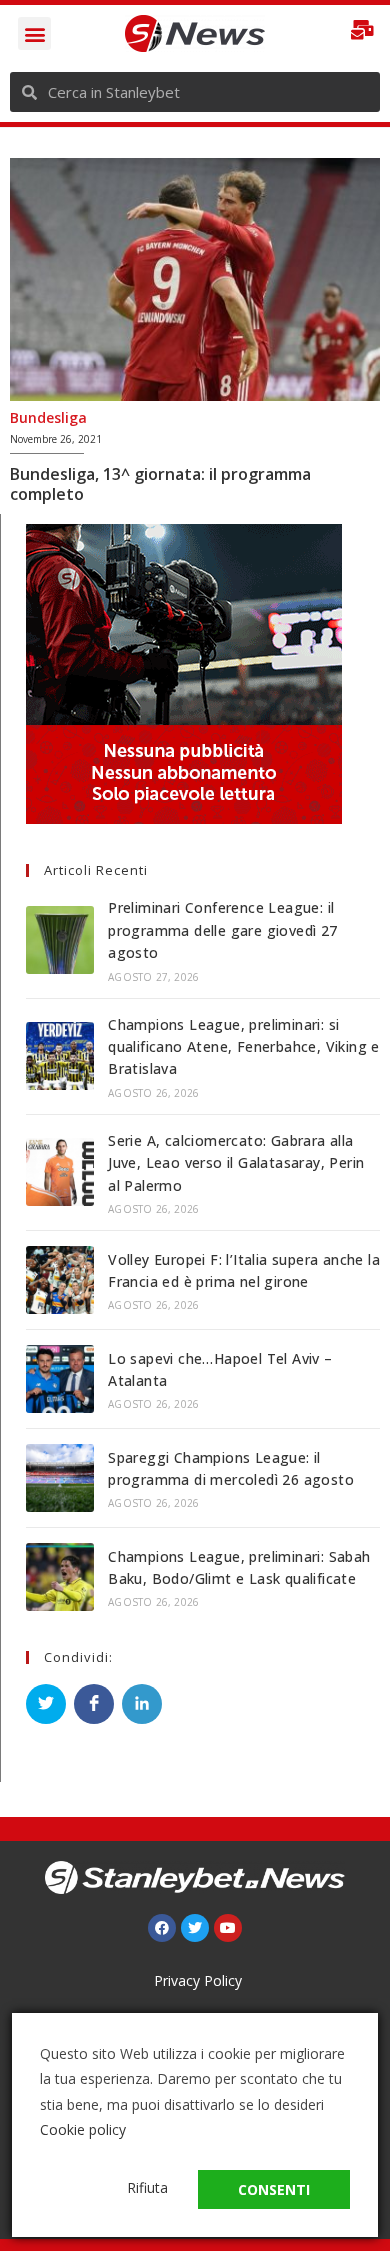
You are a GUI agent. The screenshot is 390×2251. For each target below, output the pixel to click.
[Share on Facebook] (94, 1704)
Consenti (274, 2189)
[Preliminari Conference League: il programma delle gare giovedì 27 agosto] (60, 940)
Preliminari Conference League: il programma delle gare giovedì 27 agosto (222, 930)
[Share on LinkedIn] (142, 1704)
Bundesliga (48, 417)
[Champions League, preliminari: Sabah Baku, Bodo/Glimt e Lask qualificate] (60, 1577)
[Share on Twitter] (46, 1704)
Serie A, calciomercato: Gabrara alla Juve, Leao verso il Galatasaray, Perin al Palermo (236, 1163)
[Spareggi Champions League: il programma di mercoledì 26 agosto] (60, 1478)
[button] (34, 33)
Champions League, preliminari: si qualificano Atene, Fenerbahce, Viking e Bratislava (244, 1047)
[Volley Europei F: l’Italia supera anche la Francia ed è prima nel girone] (60, 1280)
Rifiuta (147, 2187)
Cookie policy (83, 2129)
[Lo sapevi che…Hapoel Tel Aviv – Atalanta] (60, 1379)
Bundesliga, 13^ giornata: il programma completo (160, 484)
